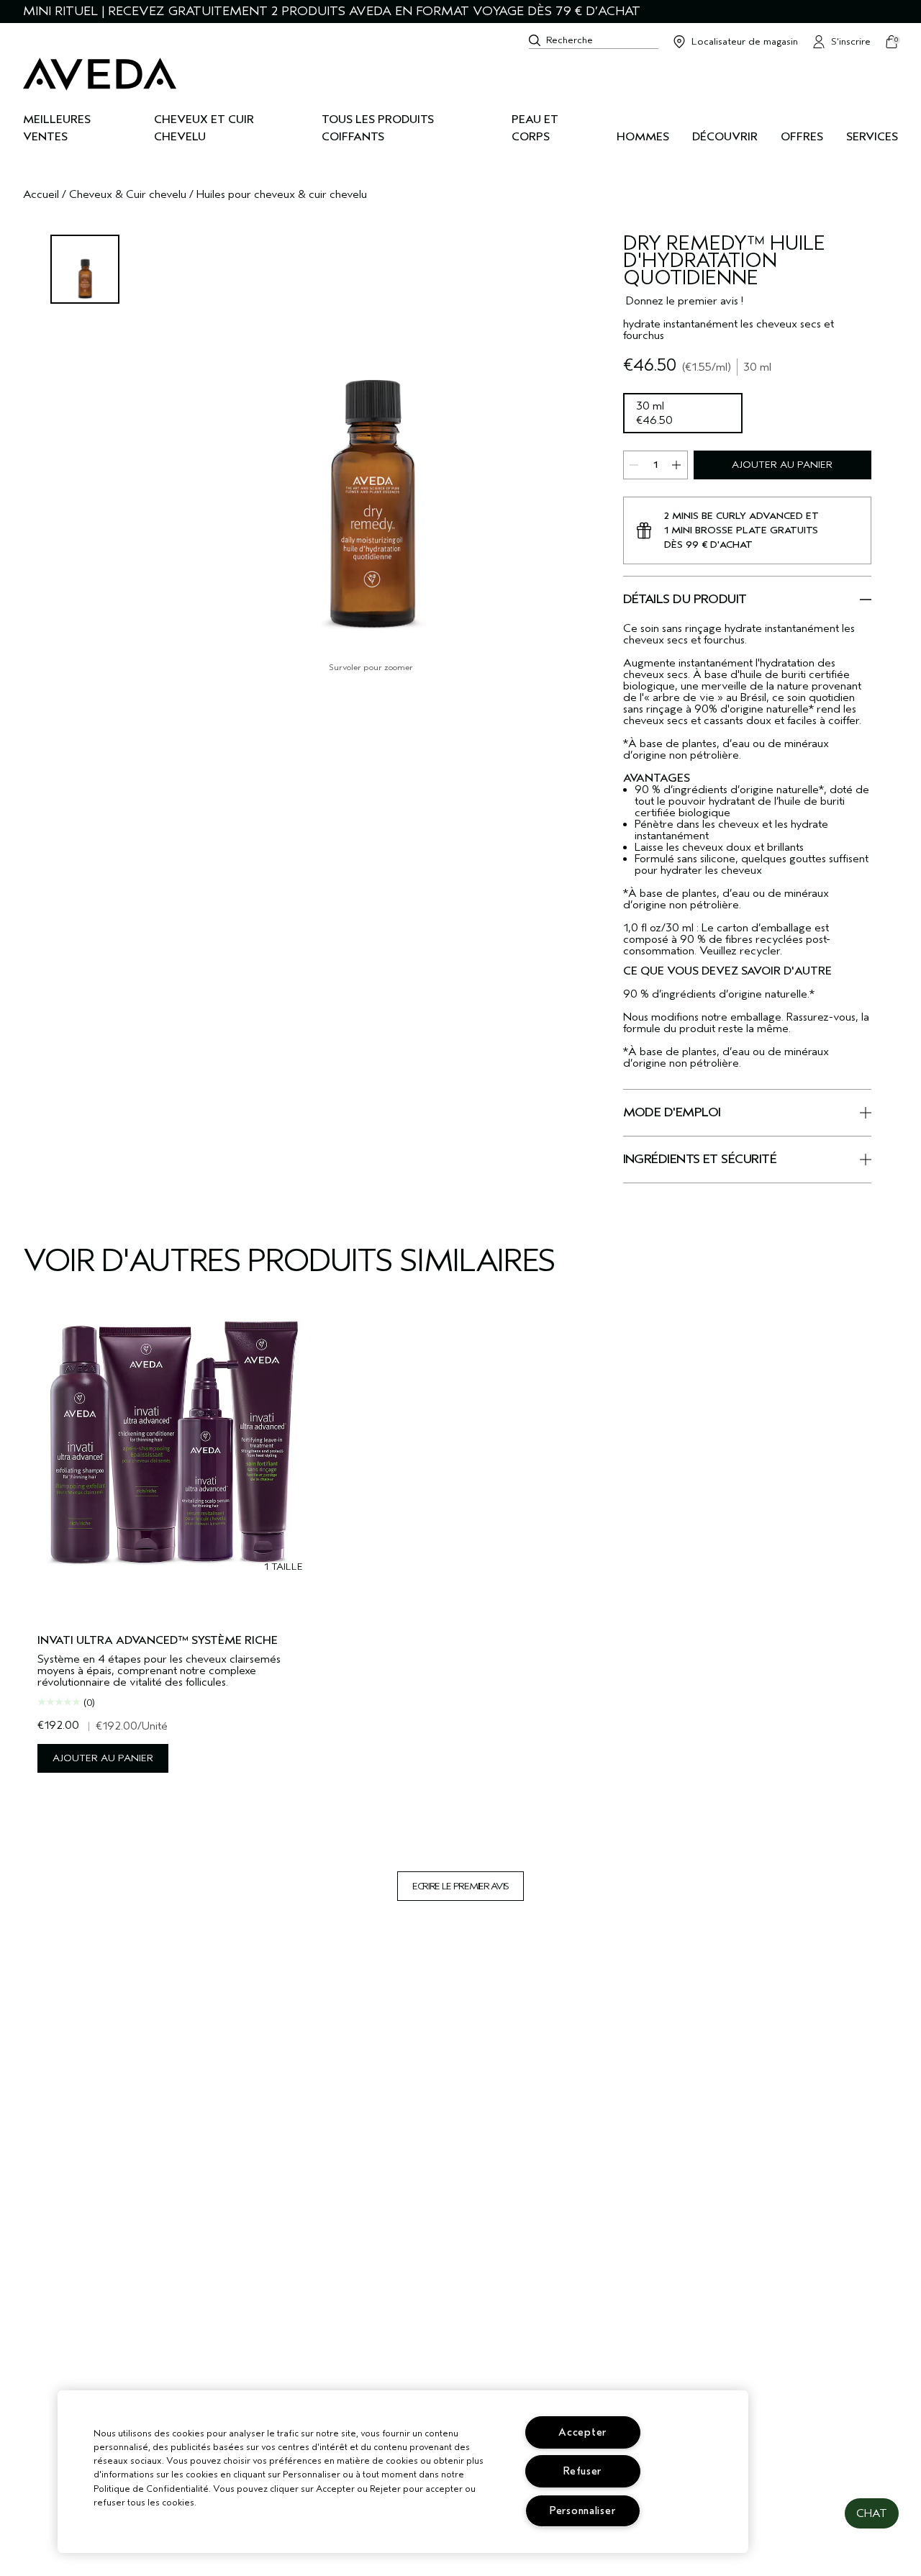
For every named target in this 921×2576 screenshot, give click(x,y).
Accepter (582, 2432)
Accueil (41, 194)
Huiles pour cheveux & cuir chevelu (282, 194)
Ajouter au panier (782, 465)
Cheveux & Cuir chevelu (128, 194)
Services (872, 137)
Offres (802, 137)
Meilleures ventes (57, 128)
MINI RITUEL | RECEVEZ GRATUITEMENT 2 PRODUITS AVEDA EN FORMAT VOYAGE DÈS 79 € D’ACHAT (332, 11)
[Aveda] (100, 74)
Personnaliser (582, 2511)
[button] (872, 2513)
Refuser (582, 2471)
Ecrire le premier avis (460, 1886)
